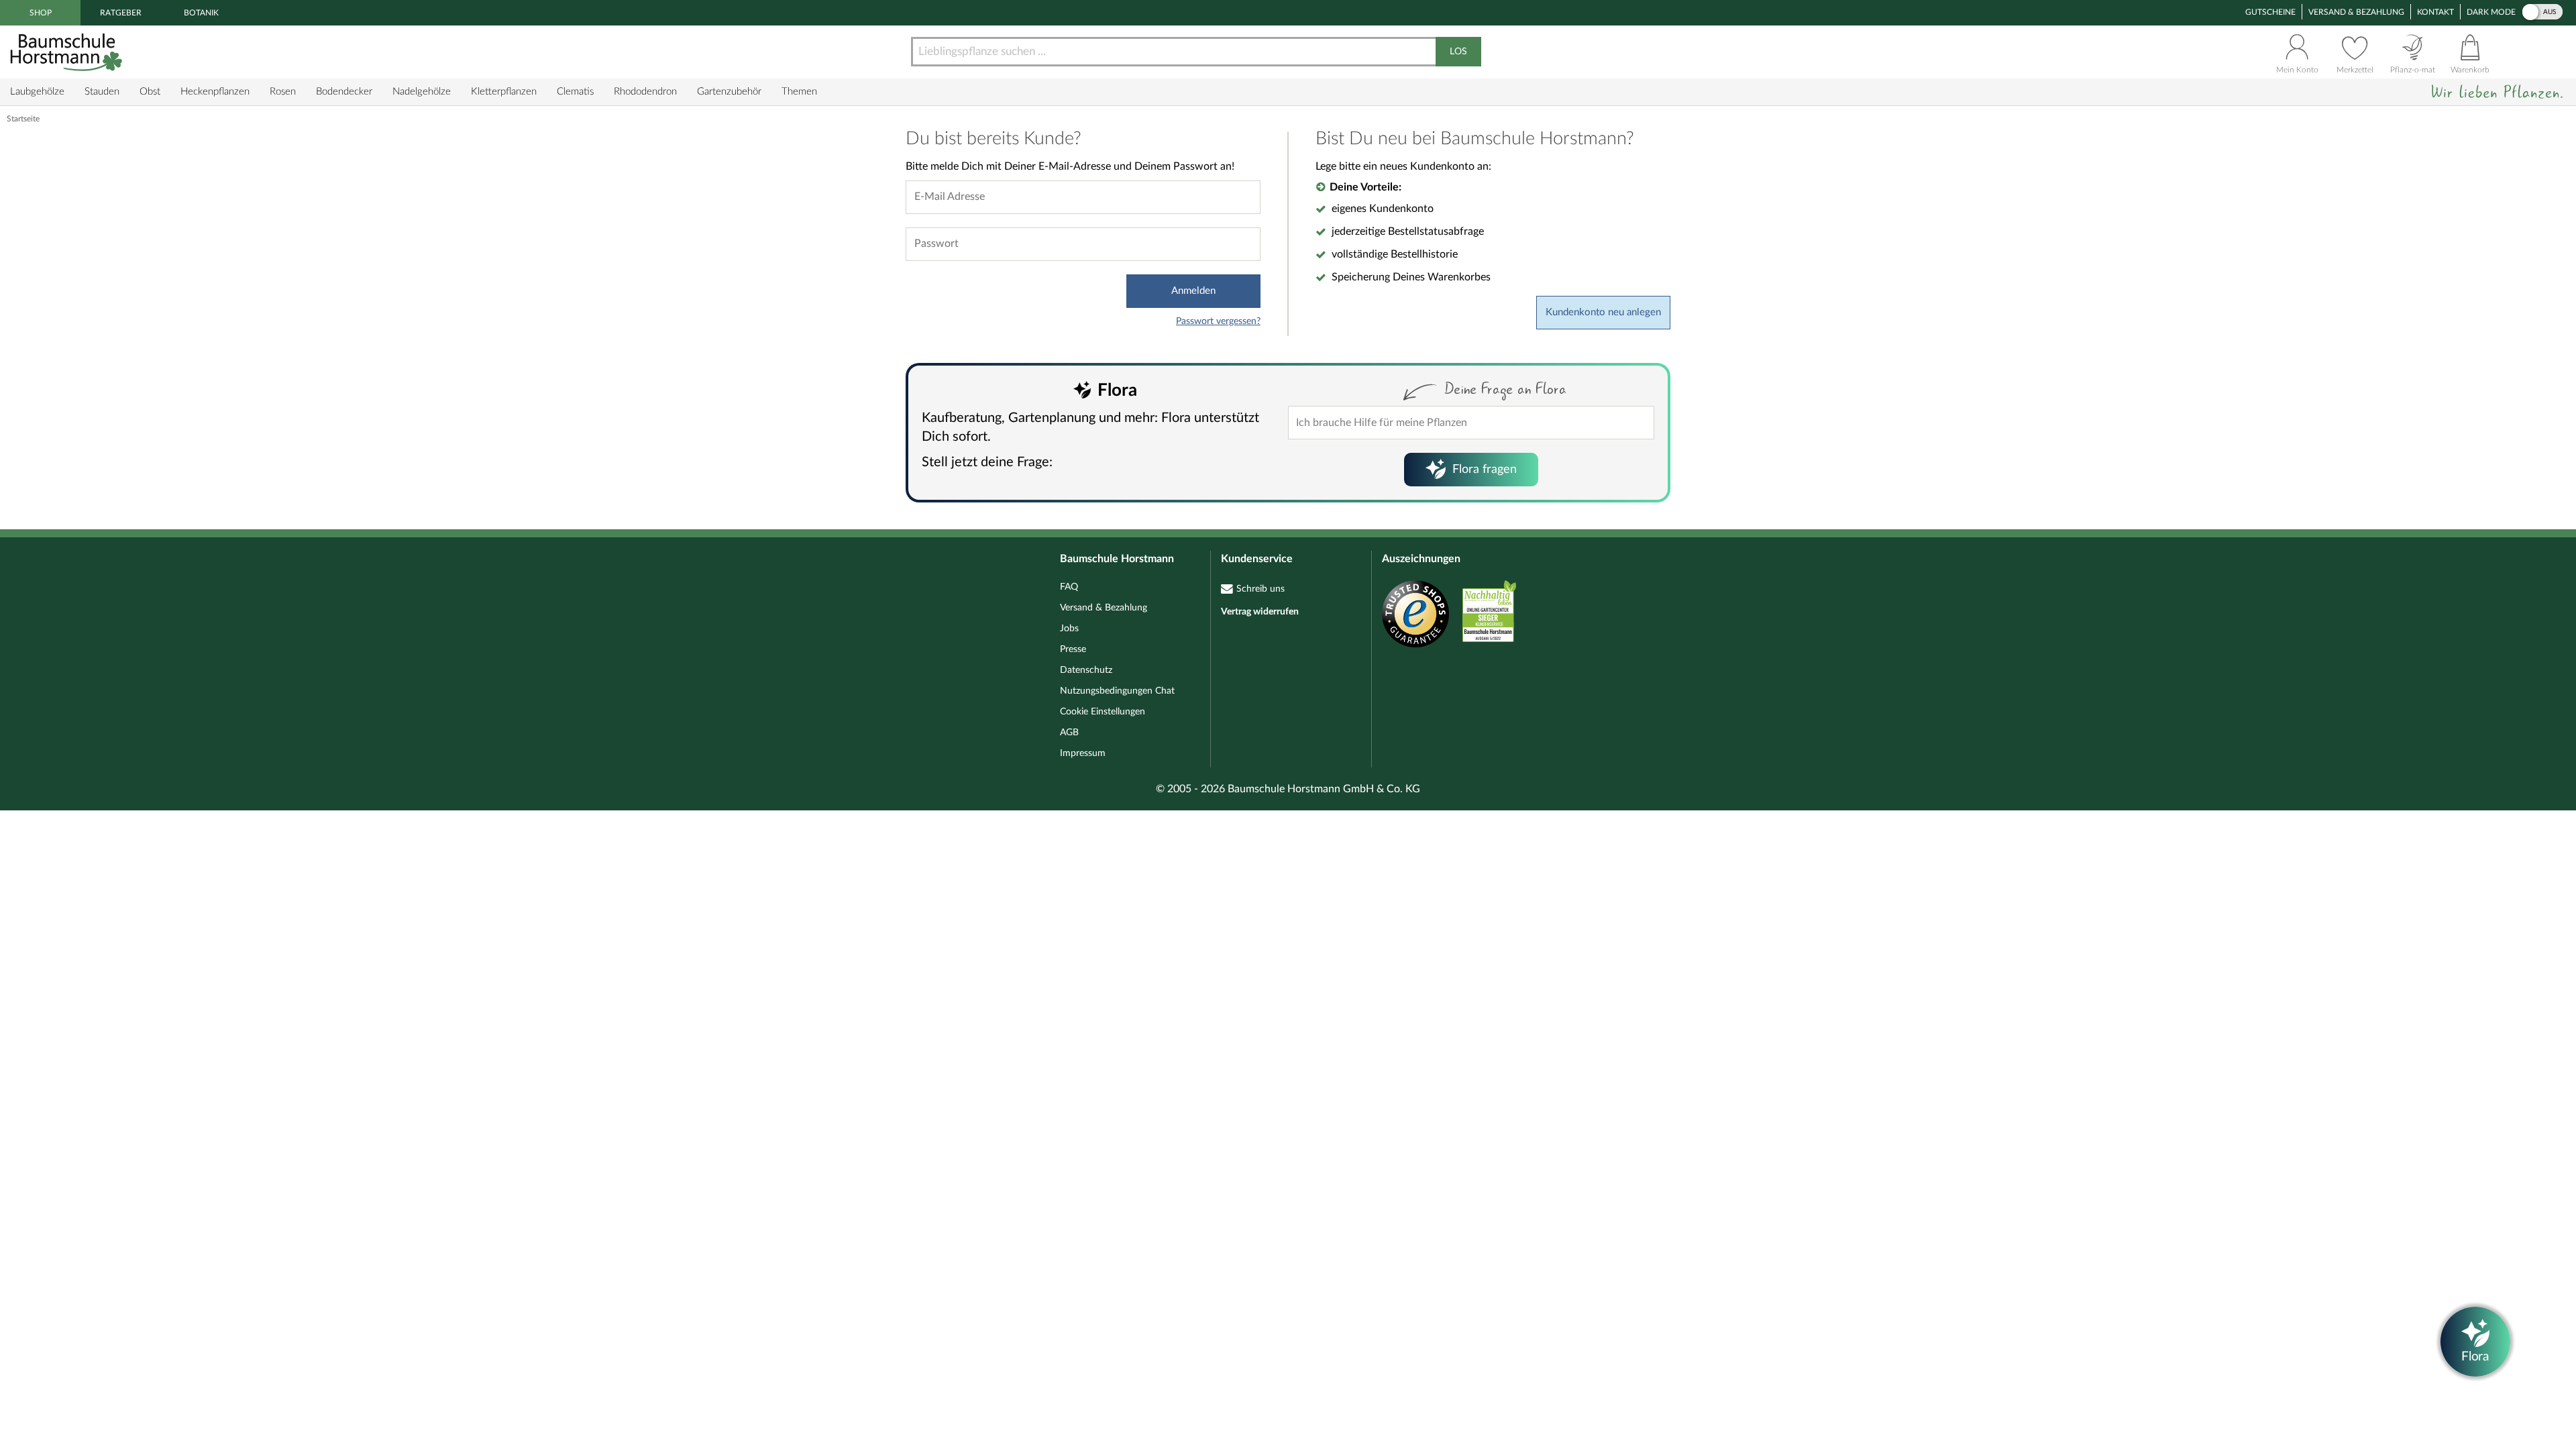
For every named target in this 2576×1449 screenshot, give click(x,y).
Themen (799, 92)
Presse (1073, 649)
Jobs (1069, 629)
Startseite (23, 119)
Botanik (201, 13)
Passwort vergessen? (1218, 321)
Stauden (102, 92)
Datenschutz (1086, 670)
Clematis (575, 92)
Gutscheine (2270, 12)
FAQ (1069, 587)
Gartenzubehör (729, 92)
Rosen (283, 92)
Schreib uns (1260, 589)
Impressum (1083, 753)
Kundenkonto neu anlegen (1603, 312)
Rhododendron (645, 92)
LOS (1458, 52)
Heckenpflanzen (215, 92)
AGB (1069, 733)
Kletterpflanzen (504, 92)
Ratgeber (121, 13)
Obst (150, 92)
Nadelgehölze (422, 92)
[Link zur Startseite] (68, 52)
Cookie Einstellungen (1103, 712)
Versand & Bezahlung (2356, 12)
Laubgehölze (37, 92)
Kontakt (2435, 12)
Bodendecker (344, 92)
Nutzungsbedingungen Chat (1117, 691)
